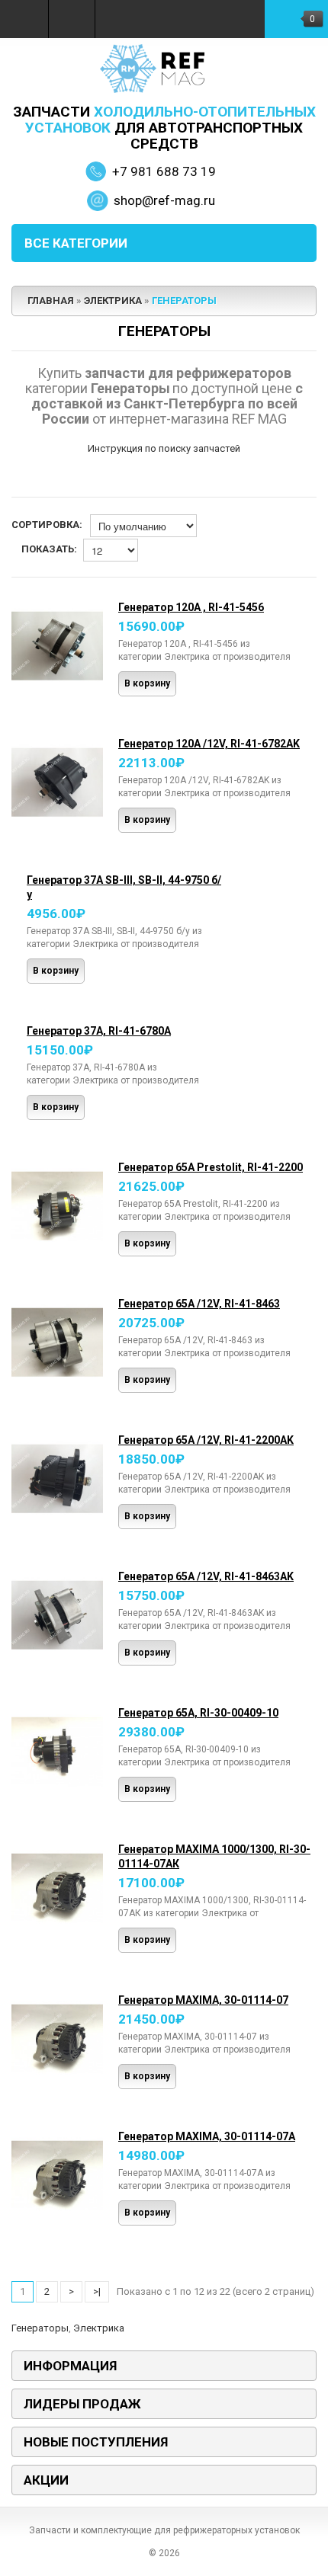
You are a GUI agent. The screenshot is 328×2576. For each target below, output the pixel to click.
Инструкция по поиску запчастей (164, 448)
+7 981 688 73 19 (164, 171)
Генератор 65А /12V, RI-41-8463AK (206, 1576)
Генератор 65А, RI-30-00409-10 (198, 1713)
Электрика (113, 301)
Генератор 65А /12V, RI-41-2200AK (206, 1440)
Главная (51, 301)
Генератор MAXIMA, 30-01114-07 (203, 2000)
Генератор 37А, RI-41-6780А (99, 1031)
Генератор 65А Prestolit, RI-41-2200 (211, 1167)
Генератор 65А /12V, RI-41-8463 (199, 1304)
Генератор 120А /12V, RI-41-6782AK (209, 744)
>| (97, 2291)
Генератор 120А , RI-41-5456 (191, 607)
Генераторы (184, 301)
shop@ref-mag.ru (164, 200)
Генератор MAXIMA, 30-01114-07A (207, 2136)
